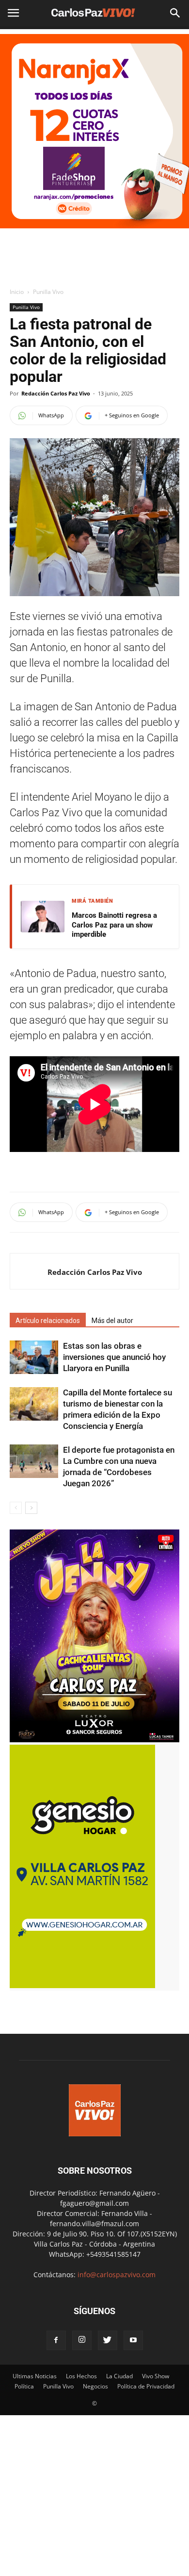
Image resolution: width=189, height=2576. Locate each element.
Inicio (17, 292)
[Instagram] (82, 2340)
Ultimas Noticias (35, 2376)
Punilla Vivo (48, 292)
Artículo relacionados (48, 1321)
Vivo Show (156, 2376)
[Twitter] (108, 2340)
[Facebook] (56, 2340)
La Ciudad (119, 2376)
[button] (175, 13)
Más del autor (112, 1321)
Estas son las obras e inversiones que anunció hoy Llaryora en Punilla (114, 1357)
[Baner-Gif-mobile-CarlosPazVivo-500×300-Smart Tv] (82, 1985)
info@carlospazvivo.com (117, 2275)
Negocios (95, 2386)
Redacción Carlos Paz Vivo (56, 393)
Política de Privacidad (146, 2386)
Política (24, 2386)
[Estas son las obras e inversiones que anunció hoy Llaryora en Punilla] (34, 1357)
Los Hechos (81, 2376)
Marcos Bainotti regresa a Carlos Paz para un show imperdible (114, 925)
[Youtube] (133, 2340)
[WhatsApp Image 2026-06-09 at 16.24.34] (94, 1740)
